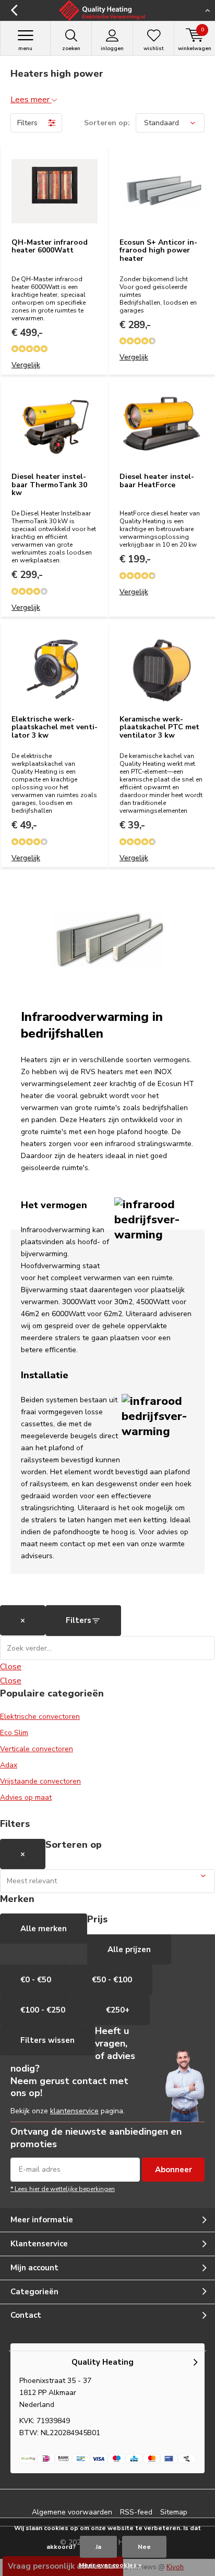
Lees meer (31, 100)
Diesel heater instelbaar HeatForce (157, 481)
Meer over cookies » (110, 2565)
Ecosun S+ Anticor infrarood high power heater (158, 250)
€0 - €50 (36, 1980)
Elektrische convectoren (40, 1717)
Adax (9, 1765)
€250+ (118, 2010)
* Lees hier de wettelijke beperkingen (63, 2189)
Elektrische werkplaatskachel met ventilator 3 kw (55, 727)
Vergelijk (26, 365)
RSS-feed (136, 2512)
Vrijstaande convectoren (40, 1781)
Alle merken (44, 1929)
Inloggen (112, 49)
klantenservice (74, 2111)
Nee (144, 2547)
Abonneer (174, 2170)
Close (11, 1667)
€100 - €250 (43, 2010)
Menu (25, 49)
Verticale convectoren (37, 1749)
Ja (98, 2547)
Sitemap (174, 2512)
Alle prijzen (129, 1949)
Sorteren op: (107, 123)
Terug (14, 10)
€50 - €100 (112, 1980)
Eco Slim (14, 1733)
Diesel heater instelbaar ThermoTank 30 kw (49, 485)
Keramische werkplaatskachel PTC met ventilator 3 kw (159, 727)
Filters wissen (47, 2040)
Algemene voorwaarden (72, 2512)
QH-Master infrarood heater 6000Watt (50, 246)
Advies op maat (26, 1797)
